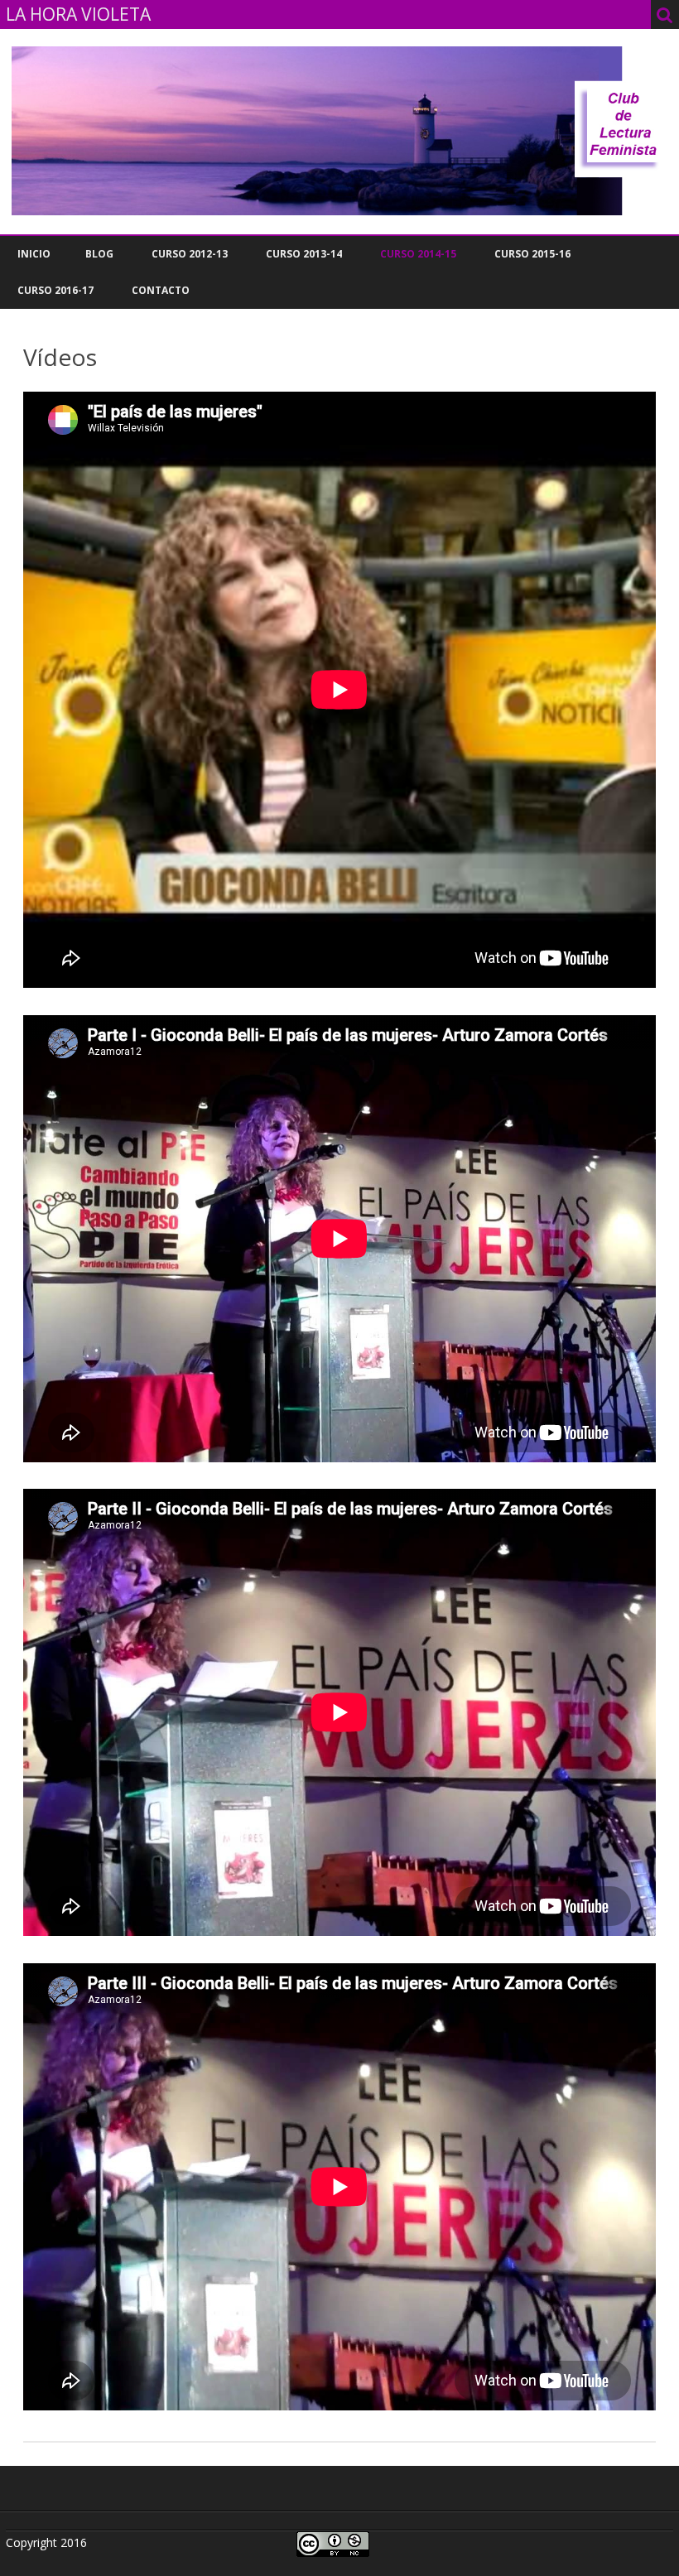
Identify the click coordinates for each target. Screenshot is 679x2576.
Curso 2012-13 (190, 254)
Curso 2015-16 (532, 254)
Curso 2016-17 (55, 290)
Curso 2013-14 (304, 254)
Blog (99, 254)
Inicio (34, 254)
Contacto (161, 290)
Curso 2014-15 (418, 254)
